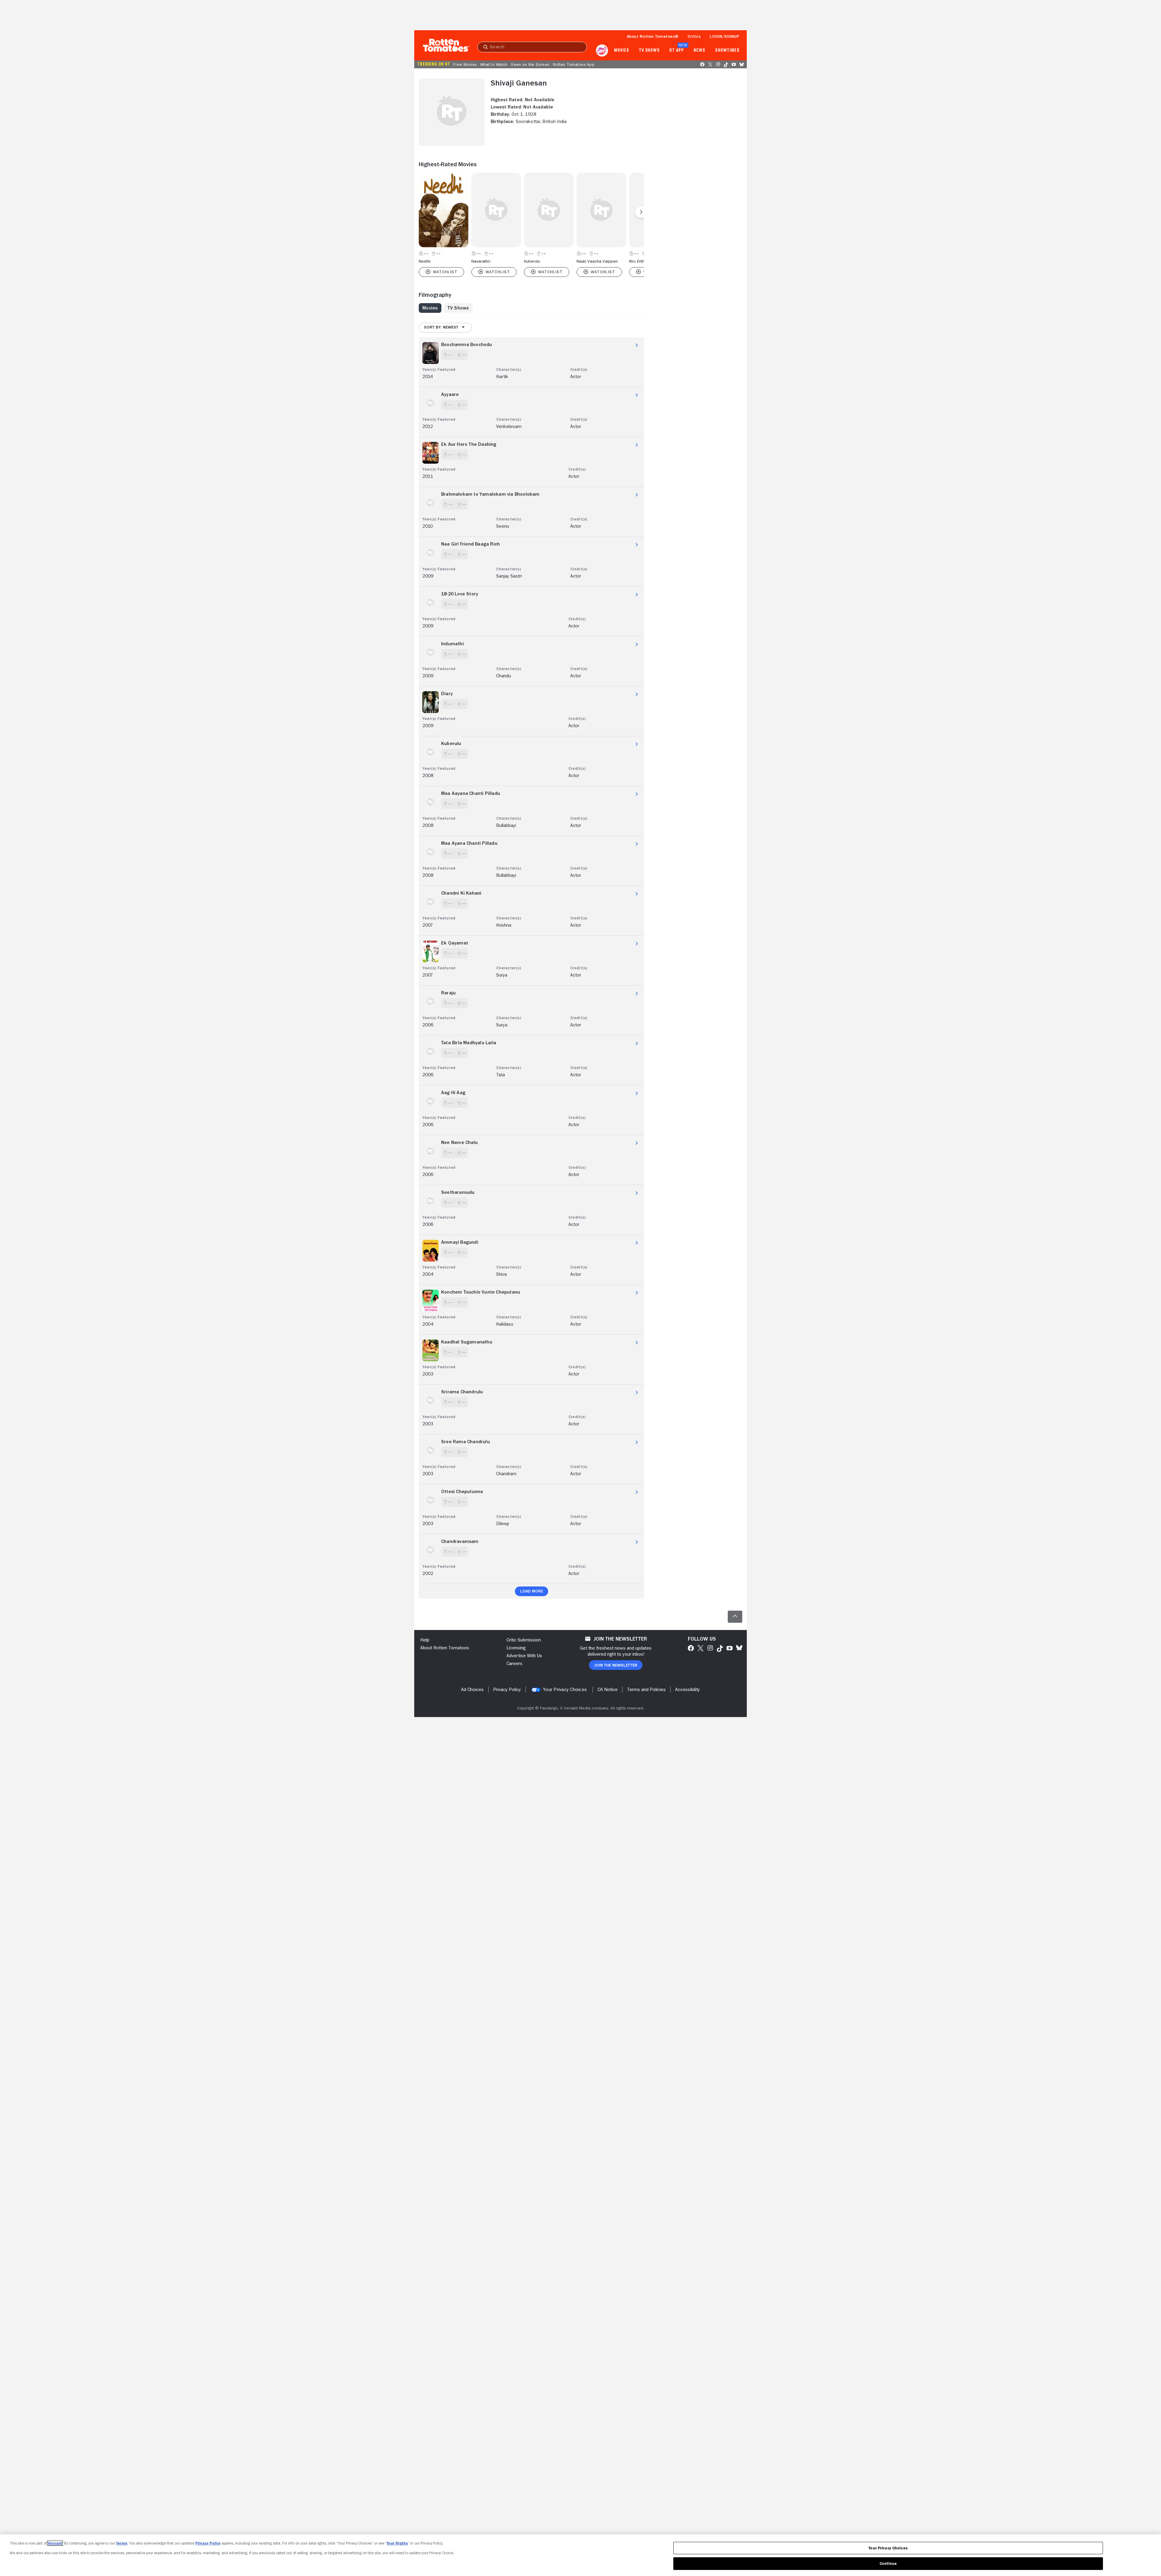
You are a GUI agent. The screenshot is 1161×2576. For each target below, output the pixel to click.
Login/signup (724, 36)
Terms (122, 2543)
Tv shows (649, 50)
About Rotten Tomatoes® (653, 36)
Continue (888, 2563)
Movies (621, 50)
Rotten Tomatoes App (574, 64)
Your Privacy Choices (565, 1690)
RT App (676, 50)
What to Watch (494, 64)
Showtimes (727, 50)
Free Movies (465, 64)
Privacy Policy (208, 2543)
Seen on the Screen (530, 64)
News (699, 50)
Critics (694, 36)
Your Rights (397, 2543)
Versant (55, 2543)
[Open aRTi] (602, 50)
